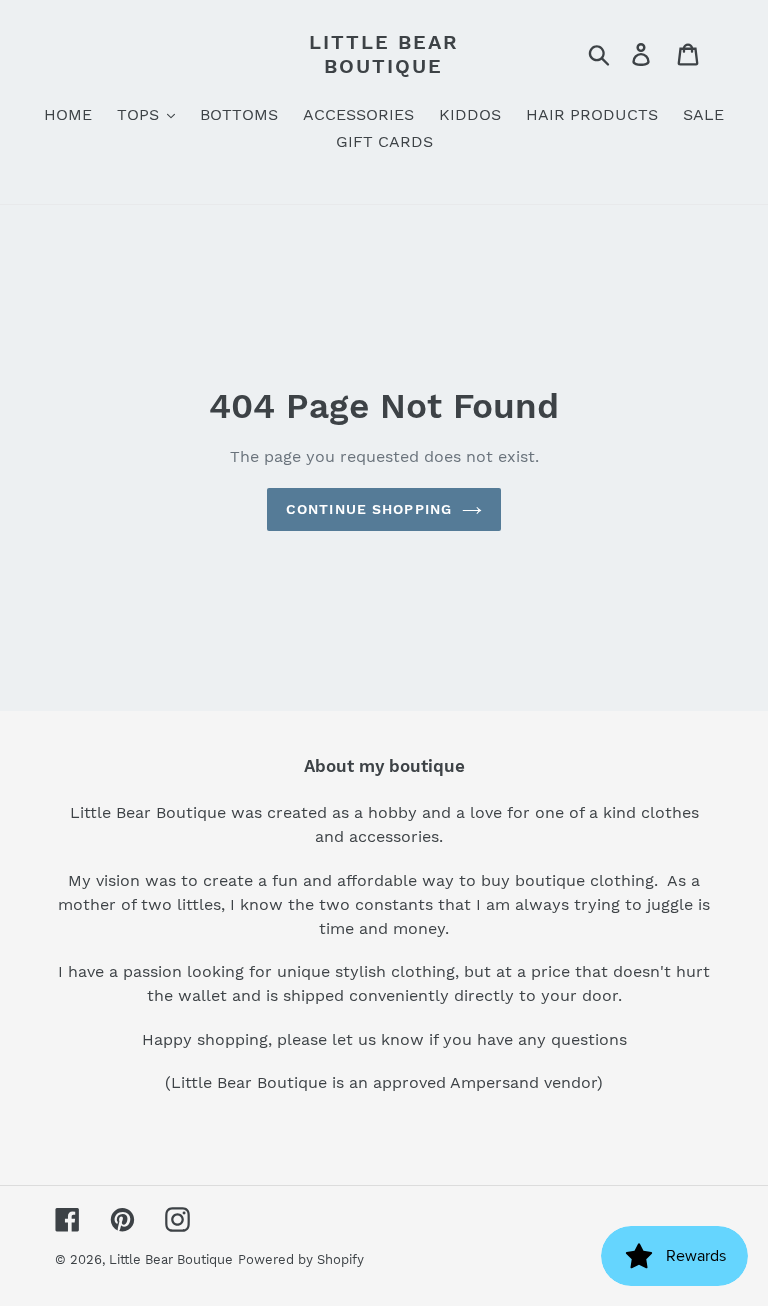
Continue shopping (369, 509)
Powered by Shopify (301, 1259)
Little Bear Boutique (384, 54)
